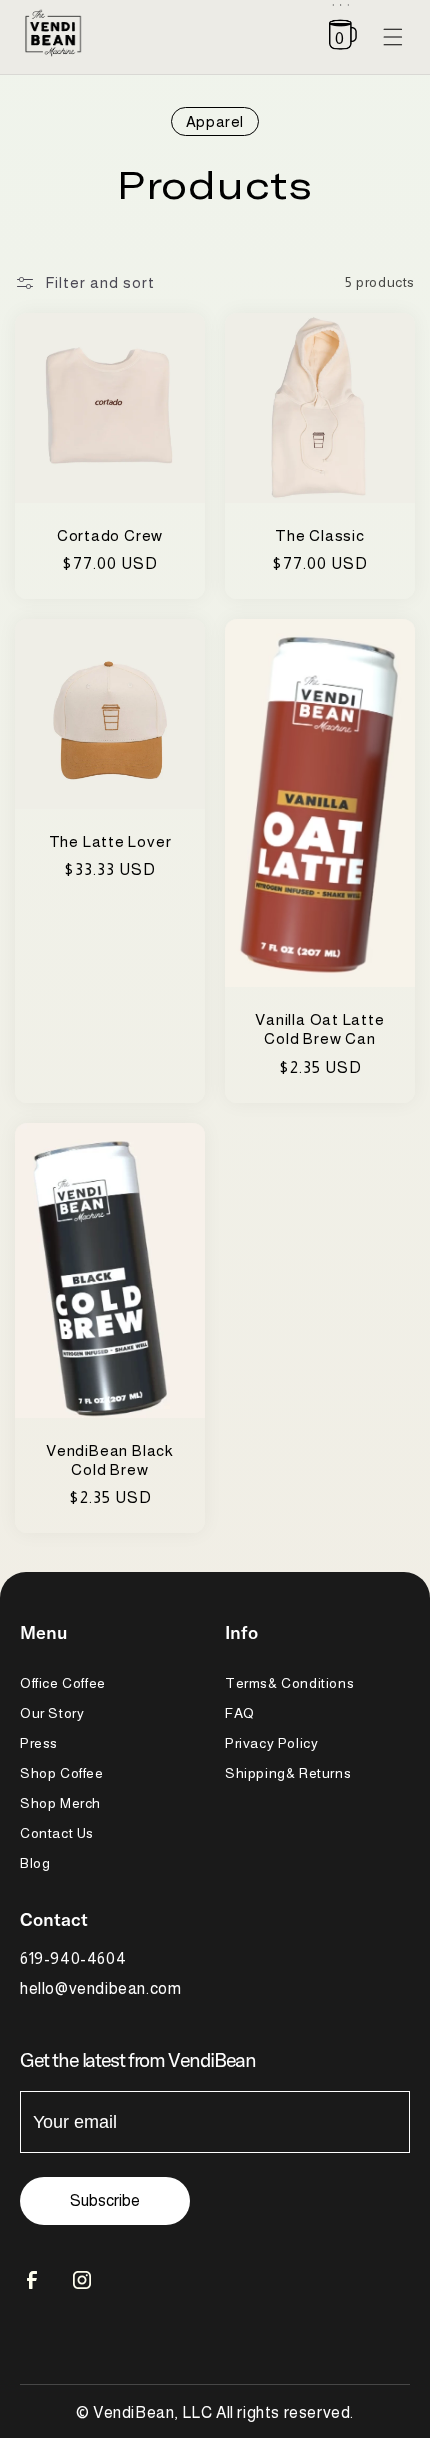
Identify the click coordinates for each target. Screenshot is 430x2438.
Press (39, 1743)
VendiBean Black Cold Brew (110, 1460)
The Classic (320, 535)
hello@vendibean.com (100, 1988)
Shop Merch (60, 1803)
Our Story (52, 1713)
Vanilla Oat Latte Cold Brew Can (319, 1029)
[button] (343, 37)
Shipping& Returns (288, 1773)
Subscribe (105, 2200)
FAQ (240, 1713)
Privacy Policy (271, 1743)
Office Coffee (63, 1683)
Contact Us (57, 1833)
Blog (35, 1863)
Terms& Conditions (289, 1683)
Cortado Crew (110, 535)
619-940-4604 (73, 1958)
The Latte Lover (110, 841)
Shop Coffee (62, 1773)
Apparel (215, 121)
